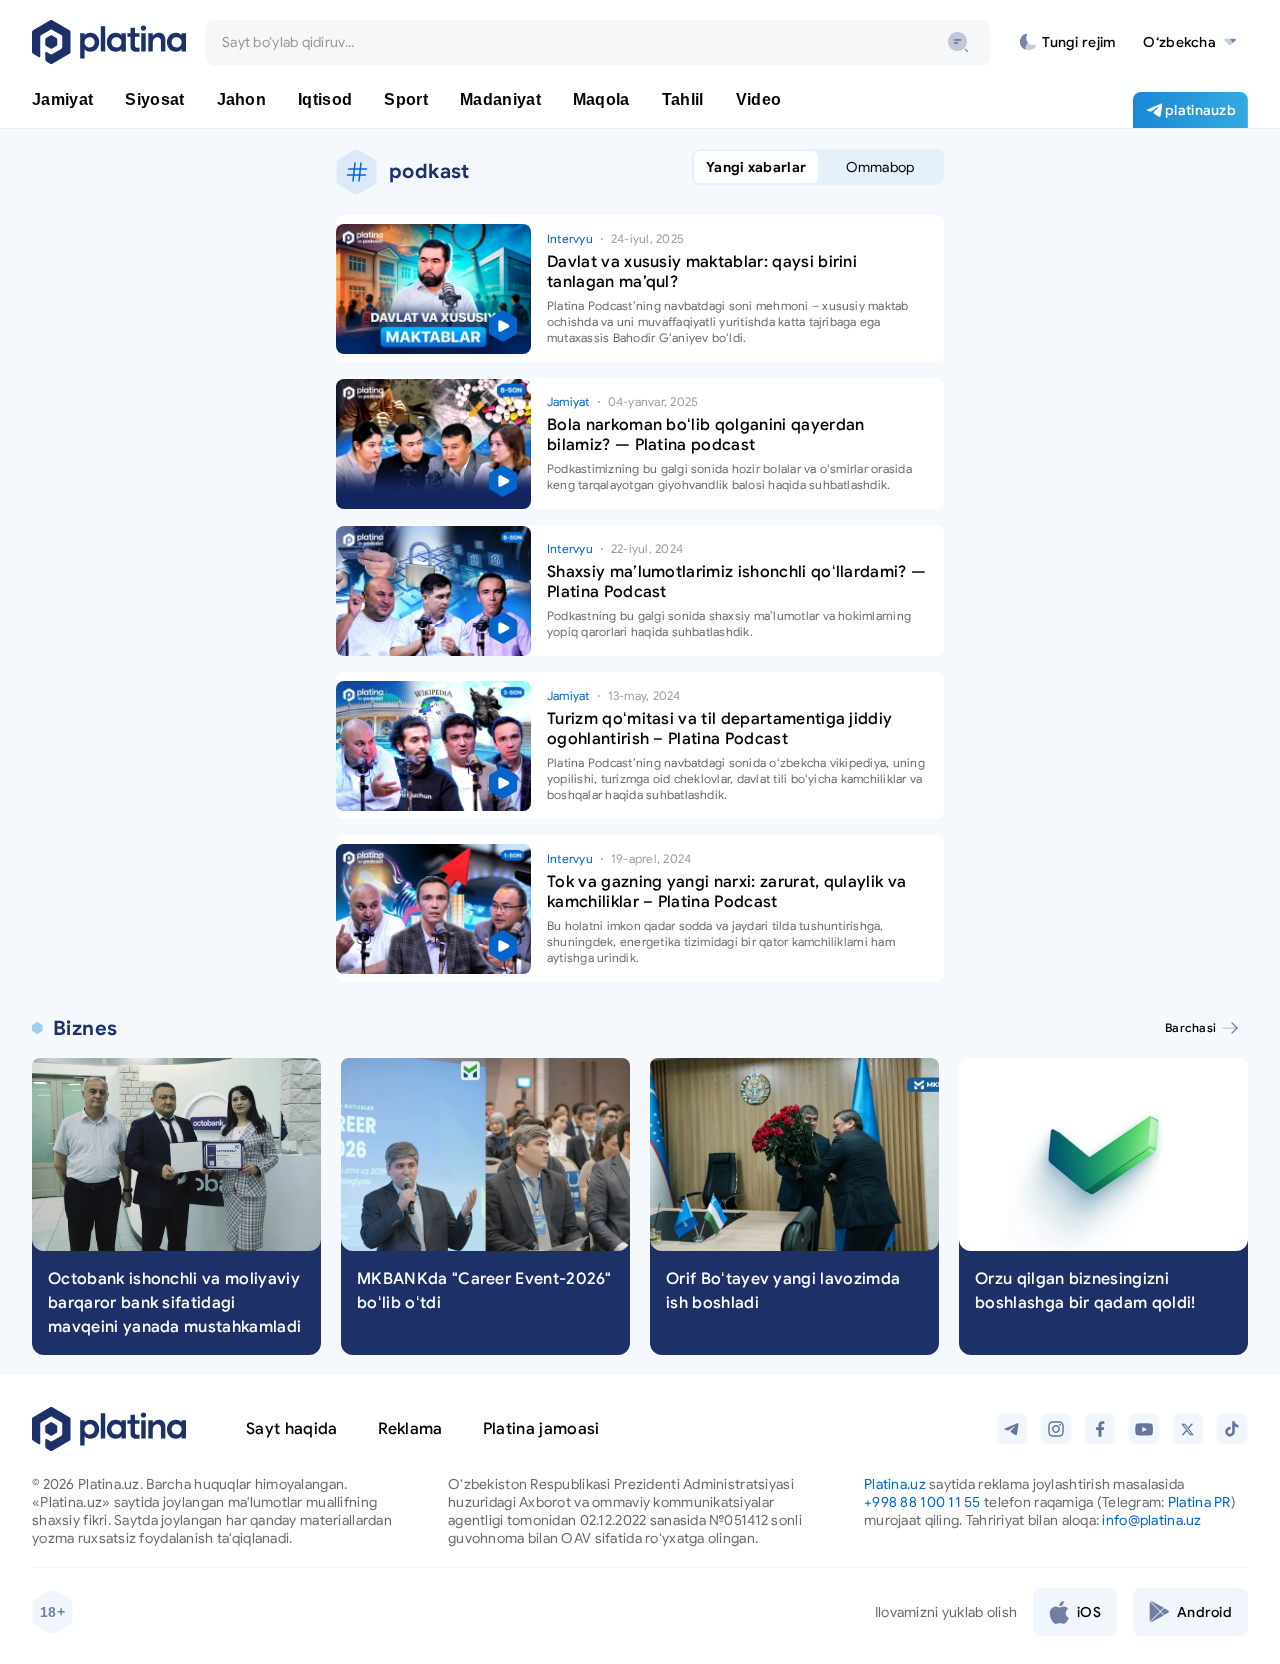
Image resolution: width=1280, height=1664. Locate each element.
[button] (1189, 42)
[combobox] (598, 42)
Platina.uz (895, 1484)
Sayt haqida (292, 1429)
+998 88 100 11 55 (922, 1502)
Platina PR (1199, 1502)
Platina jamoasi (541, 1429)
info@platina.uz (1151, 1520)
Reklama (410, 1429)
